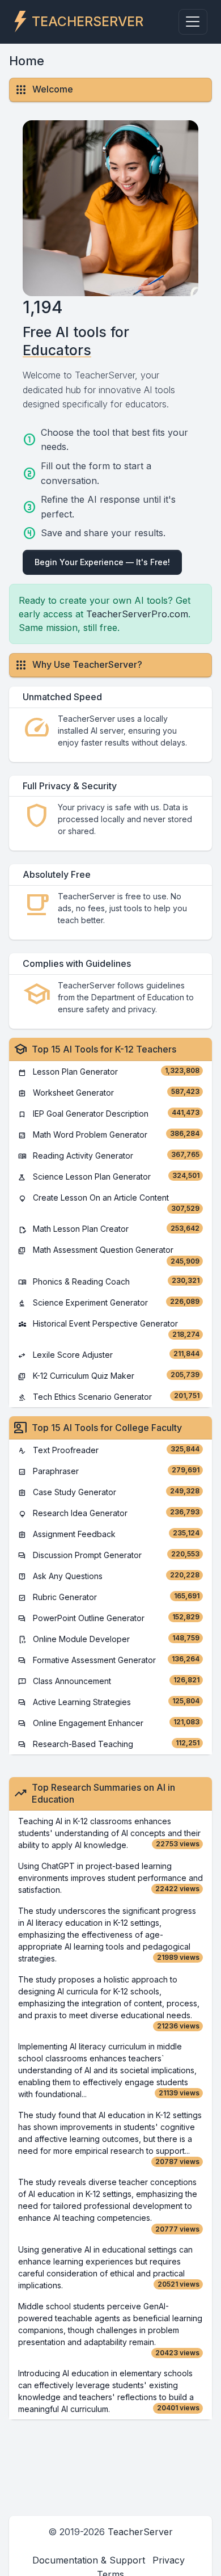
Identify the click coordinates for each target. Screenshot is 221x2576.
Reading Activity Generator (109, 1156)
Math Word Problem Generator (109, 1135)
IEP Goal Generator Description (109, 1114)
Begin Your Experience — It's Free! (102, 562)
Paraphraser (109, 1471)
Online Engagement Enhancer (109, 1723)
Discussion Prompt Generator (109, 1555)
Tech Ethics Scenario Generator (109, 1397)
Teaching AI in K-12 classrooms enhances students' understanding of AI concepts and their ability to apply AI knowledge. (109, 1833)
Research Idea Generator (109, 1513)
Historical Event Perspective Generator (109, 1329)
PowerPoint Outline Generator (109, 1618)
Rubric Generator (109, 1597)
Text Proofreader (109, 1450)
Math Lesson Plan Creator (109, 1229)
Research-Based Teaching (109, 1744)
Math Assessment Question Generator (109, 1255)
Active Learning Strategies (109, 1702)
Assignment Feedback (109, 1534)
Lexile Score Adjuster (109, 1355)
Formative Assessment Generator (109, 1660)
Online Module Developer (109, 1639)
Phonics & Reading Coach (109, 1281)
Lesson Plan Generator (109, 1072)
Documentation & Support (89, 2560)
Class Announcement (109, 1681)
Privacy (169, 2560)
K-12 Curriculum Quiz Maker (109, 1376)
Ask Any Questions (109, 1576)
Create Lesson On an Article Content (109, 1203)
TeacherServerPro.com (137, 614)
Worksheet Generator (109, 1093)
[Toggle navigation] (193, 22)
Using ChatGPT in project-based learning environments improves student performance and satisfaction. (110, 1878)
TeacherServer (140, 2532)
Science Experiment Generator (109, 1302)
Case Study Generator (109, 1492)
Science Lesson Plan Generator (109, 1177)
